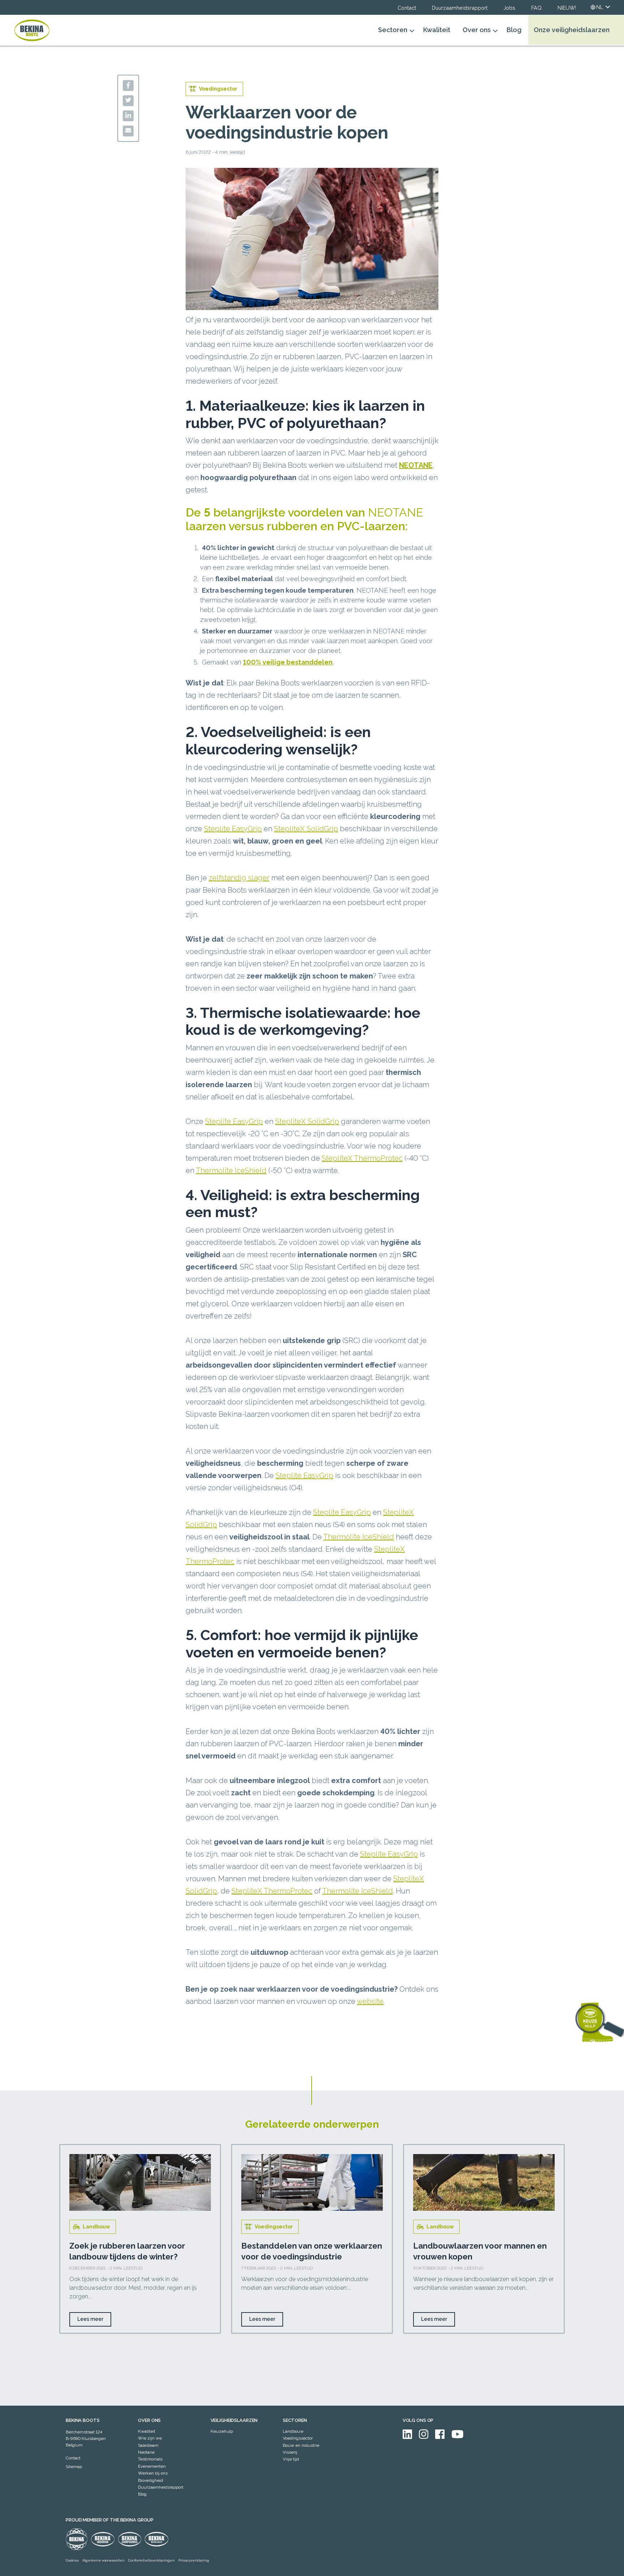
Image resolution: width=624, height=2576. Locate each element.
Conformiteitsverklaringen (151, 2560)
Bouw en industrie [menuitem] (301, 2445)
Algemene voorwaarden (103, 2560)
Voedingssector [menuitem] (298, 2438)
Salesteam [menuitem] (148, 2445)
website (370, 2001)
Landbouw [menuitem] (293, 2431)
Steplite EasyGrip (233, 829)
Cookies (72, 2560)
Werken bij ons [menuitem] (153, 2473)
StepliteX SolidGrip (306, 829)
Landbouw (96, 2227)
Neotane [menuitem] (146, 2452)
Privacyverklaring (194, 2560)
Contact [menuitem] (73, 2458)
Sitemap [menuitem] (74, 2467)
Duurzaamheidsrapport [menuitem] (161, 2487)
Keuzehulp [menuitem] (222, 2431)
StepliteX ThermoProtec (362, 1158)
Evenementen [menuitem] (152, 2466)
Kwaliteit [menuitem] (147, 2431)
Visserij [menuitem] (290, 2452)
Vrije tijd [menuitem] (291, 2459)
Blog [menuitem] (142, 2494)
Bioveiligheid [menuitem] (151, 2480)
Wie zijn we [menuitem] (150, 2438)
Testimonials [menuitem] (150, 2459)
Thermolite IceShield (231, 1171)
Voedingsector (274, 2227)
